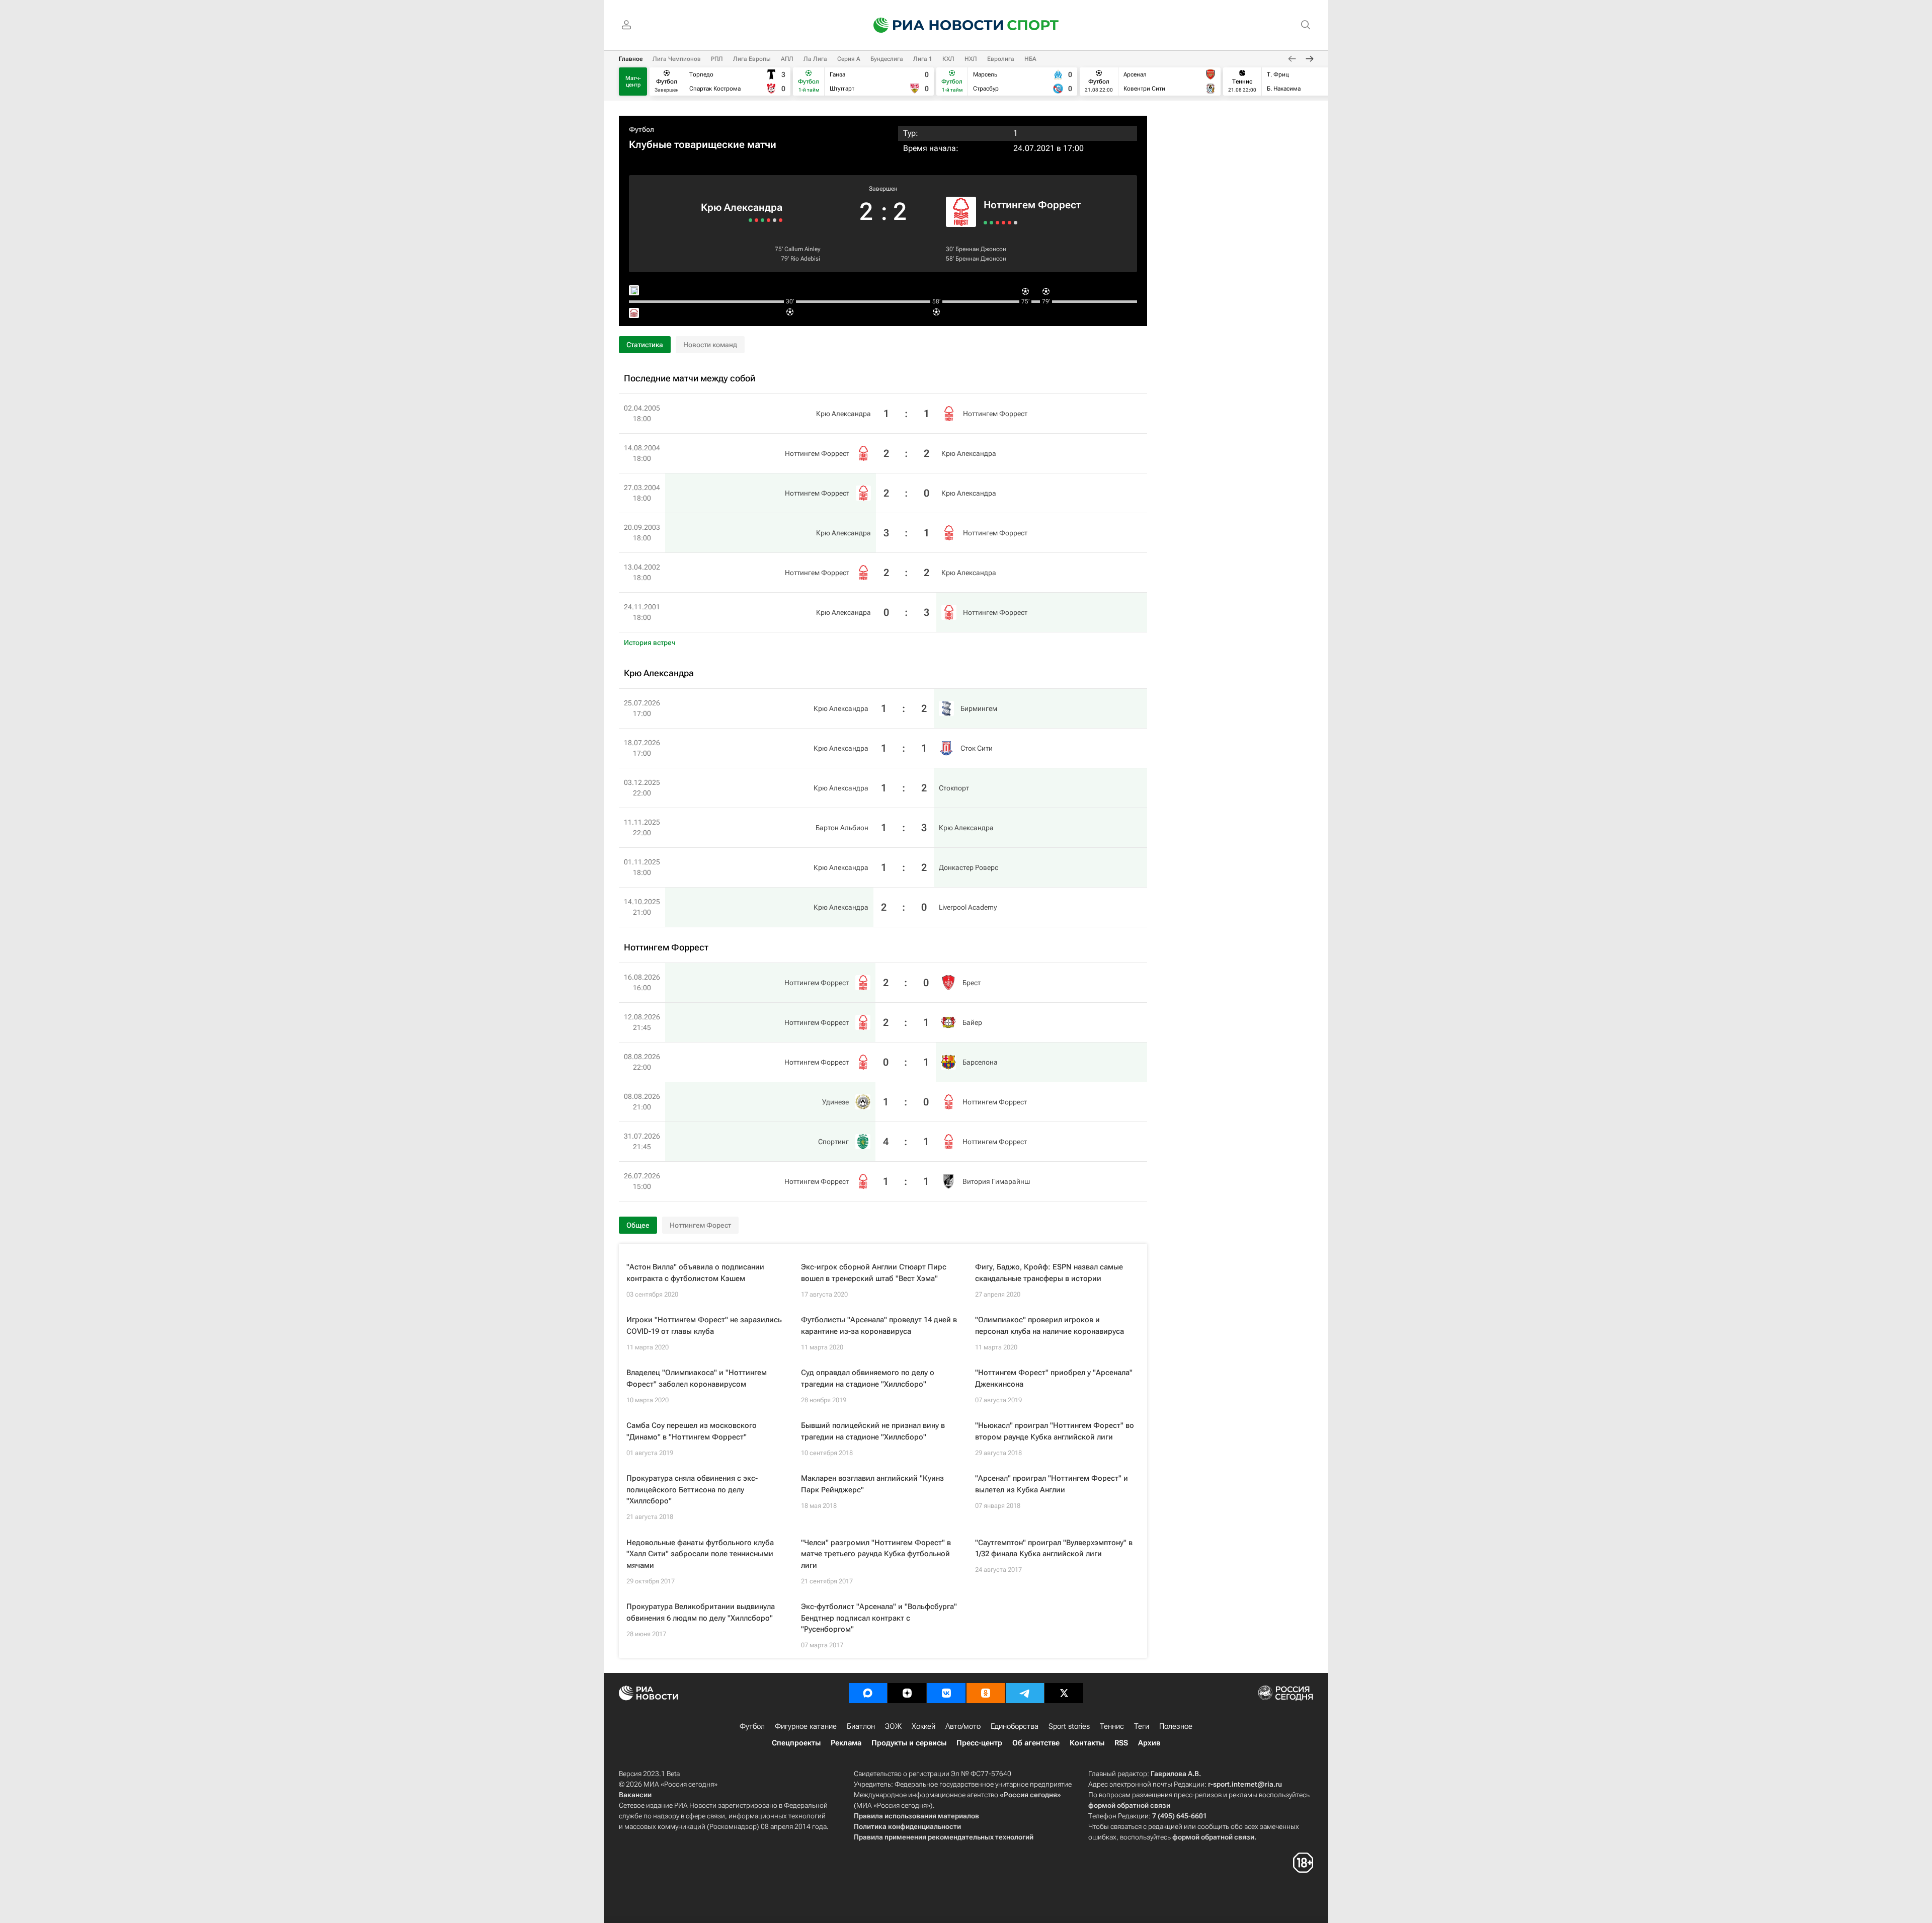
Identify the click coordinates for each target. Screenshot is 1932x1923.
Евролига (1001, 59)
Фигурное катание (806, 1726)
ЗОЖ (893, 1726)
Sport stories (1069, 1726)
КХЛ (948, 59)
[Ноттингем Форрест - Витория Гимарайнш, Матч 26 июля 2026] (1016, 223)
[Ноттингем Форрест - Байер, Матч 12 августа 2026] (991, 223)
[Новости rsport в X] (1064, 1693)
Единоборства (1015, 1726)
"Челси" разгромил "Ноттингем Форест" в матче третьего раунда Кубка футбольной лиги (876, 1554)
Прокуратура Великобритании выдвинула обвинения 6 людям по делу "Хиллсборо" (701, 1612)
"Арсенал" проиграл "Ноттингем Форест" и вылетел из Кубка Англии (1052, 1484)
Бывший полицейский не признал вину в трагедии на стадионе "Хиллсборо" (873, 1431)
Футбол (641, 129)
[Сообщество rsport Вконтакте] (946, 1693)
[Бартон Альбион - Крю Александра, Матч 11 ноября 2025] (762, 220)
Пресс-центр (979, 1743)
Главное (631, 59)
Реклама (846, 1743)
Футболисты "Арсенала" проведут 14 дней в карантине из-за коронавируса (879, 1326)
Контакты (1087, 1743)
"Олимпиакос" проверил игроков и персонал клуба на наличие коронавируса (1050, 1326)
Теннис (1112, 1726)
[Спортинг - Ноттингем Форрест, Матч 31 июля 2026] (1010, 223)
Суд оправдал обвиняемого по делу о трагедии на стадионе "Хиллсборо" (868, 1378)
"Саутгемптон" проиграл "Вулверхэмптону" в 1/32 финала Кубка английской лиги (1054, 1548)
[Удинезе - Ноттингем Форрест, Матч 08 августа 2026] (1003, 223)
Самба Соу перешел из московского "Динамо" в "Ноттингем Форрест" (692, 1431)
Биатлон (861, 1726)
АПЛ (787, 59)
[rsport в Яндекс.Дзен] (907, 1693)
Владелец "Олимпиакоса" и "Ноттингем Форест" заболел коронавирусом (697, 1378)
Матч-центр (633, 82)
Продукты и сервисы (909, 1743)
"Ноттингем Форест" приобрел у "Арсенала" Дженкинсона (1054, 1378)
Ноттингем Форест (700, 1225)
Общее (638, 1225)
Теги (1142, 1726)
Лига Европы (752, 59)
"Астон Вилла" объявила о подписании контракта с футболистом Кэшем (695, 1273)
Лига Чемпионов (677, 59)
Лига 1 (923, 59)
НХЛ (971, 59)
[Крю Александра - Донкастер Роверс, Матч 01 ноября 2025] (756, 220)
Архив (1149, 1743)
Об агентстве (1036, 1743)
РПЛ (717, 59)
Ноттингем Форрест (1032, 205)
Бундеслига (887, 59)
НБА (1030, 59)
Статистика (645, 345)
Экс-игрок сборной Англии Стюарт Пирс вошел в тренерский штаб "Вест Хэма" (874, 1273)
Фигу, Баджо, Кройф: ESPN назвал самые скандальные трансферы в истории (1049, 1273)
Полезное (1176, 1726)
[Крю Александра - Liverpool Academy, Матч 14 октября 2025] (750, 220)
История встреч (650, 643)
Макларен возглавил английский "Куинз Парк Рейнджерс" (872, 1484)
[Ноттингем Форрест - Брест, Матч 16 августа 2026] (985, 223)
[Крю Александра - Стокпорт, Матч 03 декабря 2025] (769, 220)
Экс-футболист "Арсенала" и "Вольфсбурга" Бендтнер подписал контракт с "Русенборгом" (879, 1618)
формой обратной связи (1129, 1805)
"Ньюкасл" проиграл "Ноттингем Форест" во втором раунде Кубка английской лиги (1055, 1431)
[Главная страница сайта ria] (932, 25)
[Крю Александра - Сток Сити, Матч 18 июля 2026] (775, 220)
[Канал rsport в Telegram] (1025, 1693)
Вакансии (635, 1795)
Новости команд (710, 345)
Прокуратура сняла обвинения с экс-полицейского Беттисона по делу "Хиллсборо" (692, 1490)
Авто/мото (963, 1726)
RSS (1121, 1743)
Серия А (849, 59)
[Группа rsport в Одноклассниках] (986, 1693)
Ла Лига (815, 59)
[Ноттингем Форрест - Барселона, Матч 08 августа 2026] (997, 223)
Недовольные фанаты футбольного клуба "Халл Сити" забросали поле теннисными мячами (700, 1554)
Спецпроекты (796, 1743)
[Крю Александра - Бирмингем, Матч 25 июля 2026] (781, 220)
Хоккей (923, 1726)
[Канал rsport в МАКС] (868, 1693)
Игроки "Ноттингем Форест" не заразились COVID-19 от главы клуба (704, 1326)
